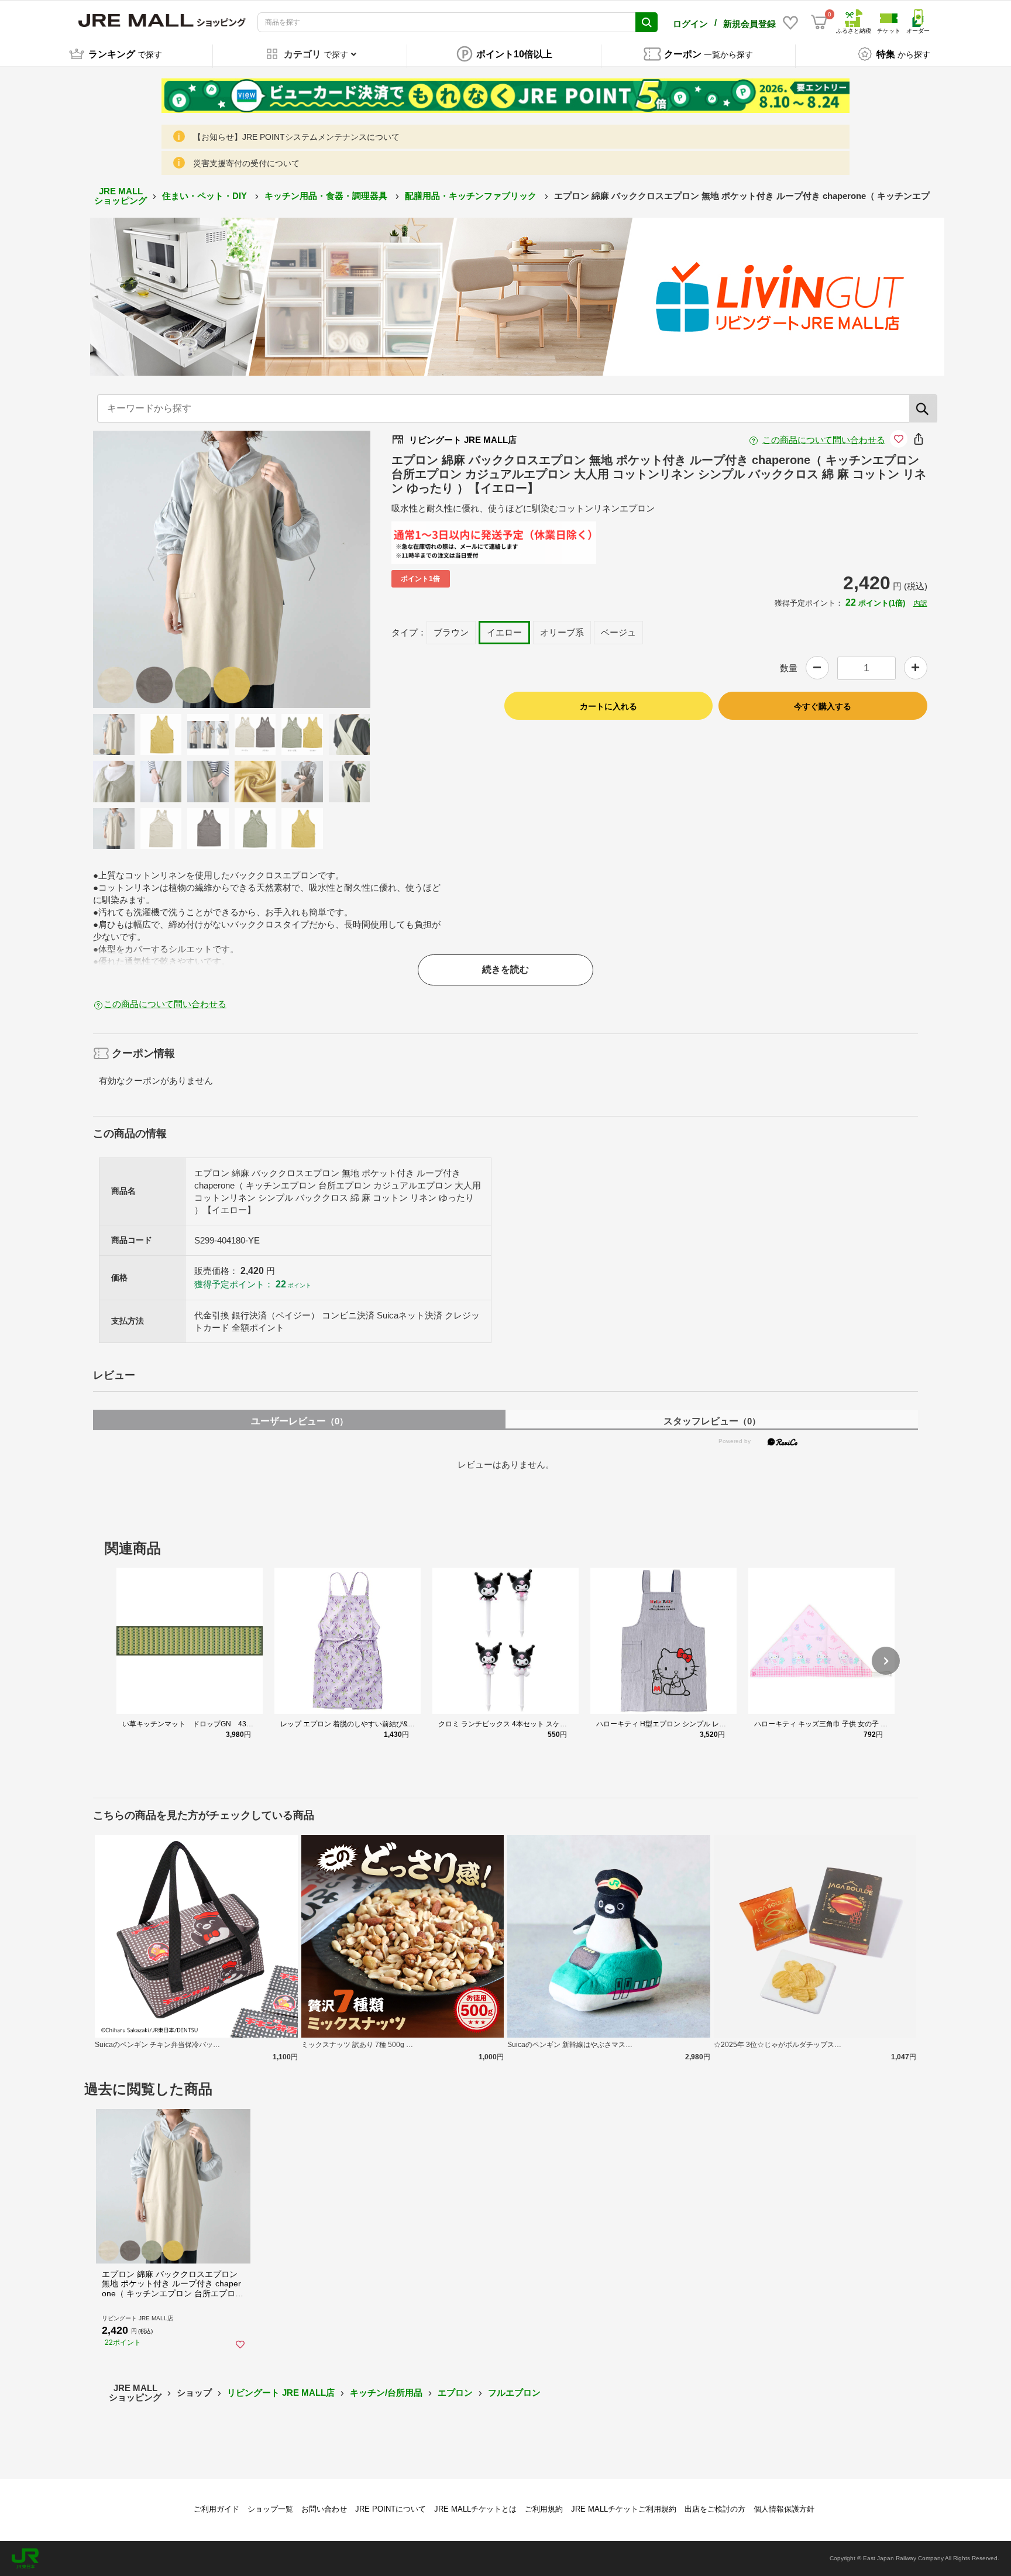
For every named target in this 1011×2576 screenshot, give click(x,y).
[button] (886, 1661)
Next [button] (305, 569)
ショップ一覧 (270, 2509)
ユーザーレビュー (300, 1421)
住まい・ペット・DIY (206, 196)
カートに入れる (608, 706)
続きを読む (505, 969)
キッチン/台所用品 (386, 2393)
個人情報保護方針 (784, 2509)
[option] (232, 569)
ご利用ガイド (216, 2509)
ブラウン (451, 632)
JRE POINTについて (391, 2509)
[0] (819, 22)
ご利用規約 (544, 2509)
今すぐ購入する (823, 706)
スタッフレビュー (712, 1421)
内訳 (920, 603)
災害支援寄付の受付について (246, 163)
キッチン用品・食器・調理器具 (327, 196)
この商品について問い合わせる (824, 440)
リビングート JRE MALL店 (281, 2393)
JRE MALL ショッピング (121, 196)
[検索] (923, 408)
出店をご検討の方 (715, 2509)
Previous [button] (158, 569)
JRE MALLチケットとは (475, 2509)
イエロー (504, 632)
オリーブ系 (562, 632)
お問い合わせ (324, 2509)
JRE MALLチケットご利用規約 (624, 2509)
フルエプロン (514, 2393)
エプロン (455, 2393)
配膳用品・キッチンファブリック (472, 196)
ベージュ (618, 632)
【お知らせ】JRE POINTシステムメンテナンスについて (296, 137)
